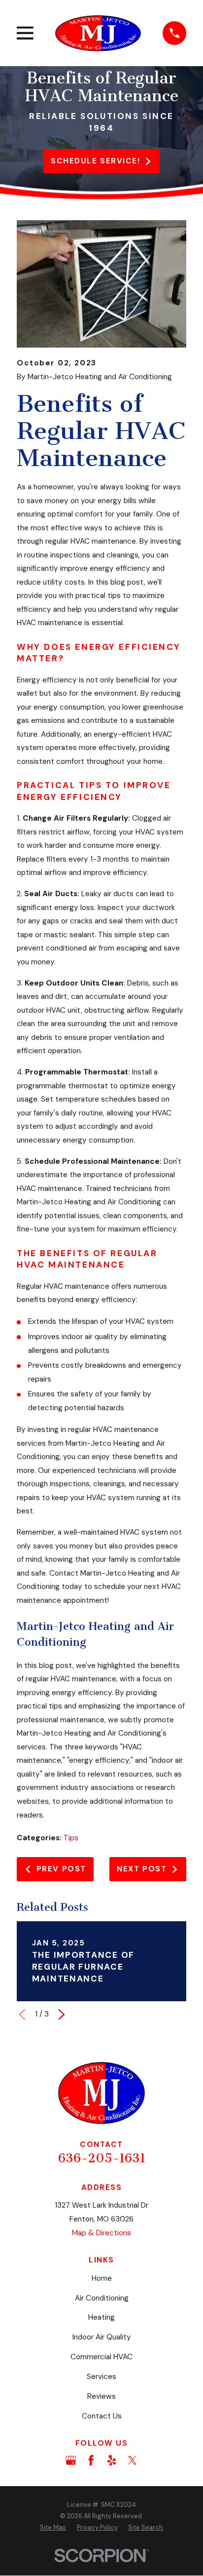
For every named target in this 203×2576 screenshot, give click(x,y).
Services (101, 2377)
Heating (101, 2317)
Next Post (142, 1869)
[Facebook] (91, 2460)
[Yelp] (112, 2460)
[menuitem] (53, 2528)
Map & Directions (101, 2233)
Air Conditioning (102, 2298)
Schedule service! (95, 161)
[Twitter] (132, 2460)
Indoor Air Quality (102, 2337)
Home (102, 2278)
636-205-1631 (102, 2158)
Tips (71, 1838)
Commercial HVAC (101, 2357)
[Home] (98, 33)
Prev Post (61, 1869)
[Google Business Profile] (71, 2460)
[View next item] (61, 2014)
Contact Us (102, 2416)
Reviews (101, 2396)
